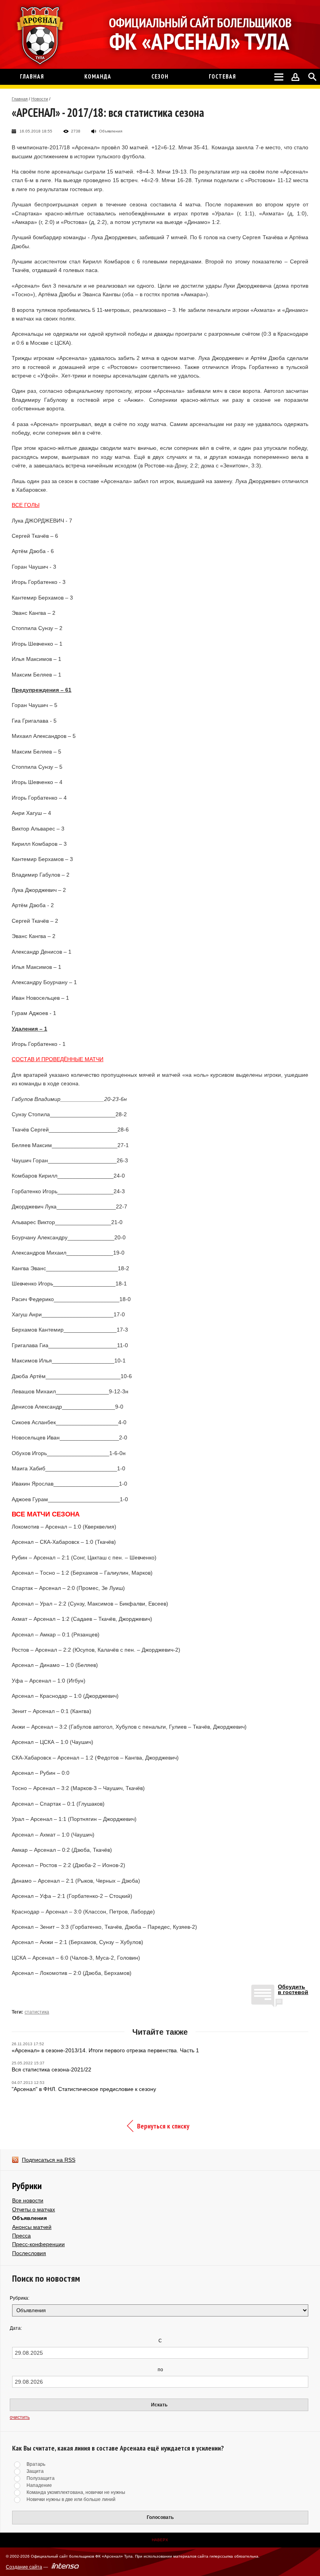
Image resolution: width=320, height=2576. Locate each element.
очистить (20, 2417)
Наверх (160, 2540)
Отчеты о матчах (34, 2209)
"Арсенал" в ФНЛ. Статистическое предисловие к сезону (84, 2089)
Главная (20, 99)
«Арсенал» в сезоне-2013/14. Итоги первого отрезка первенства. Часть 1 (105, 2050)
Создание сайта (24, 2567)
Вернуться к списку (163, 2126)
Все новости (28, 2200)
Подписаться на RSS (49, 2160)
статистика (37, 2012)
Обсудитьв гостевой (293, 1990)
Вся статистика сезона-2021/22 (52, 2069)
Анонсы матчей (32, 2227)
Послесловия (29, 2253)
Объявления (29, 2218)
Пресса (21, 2236)
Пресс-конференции (38, 2244)
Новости (40, 99)
